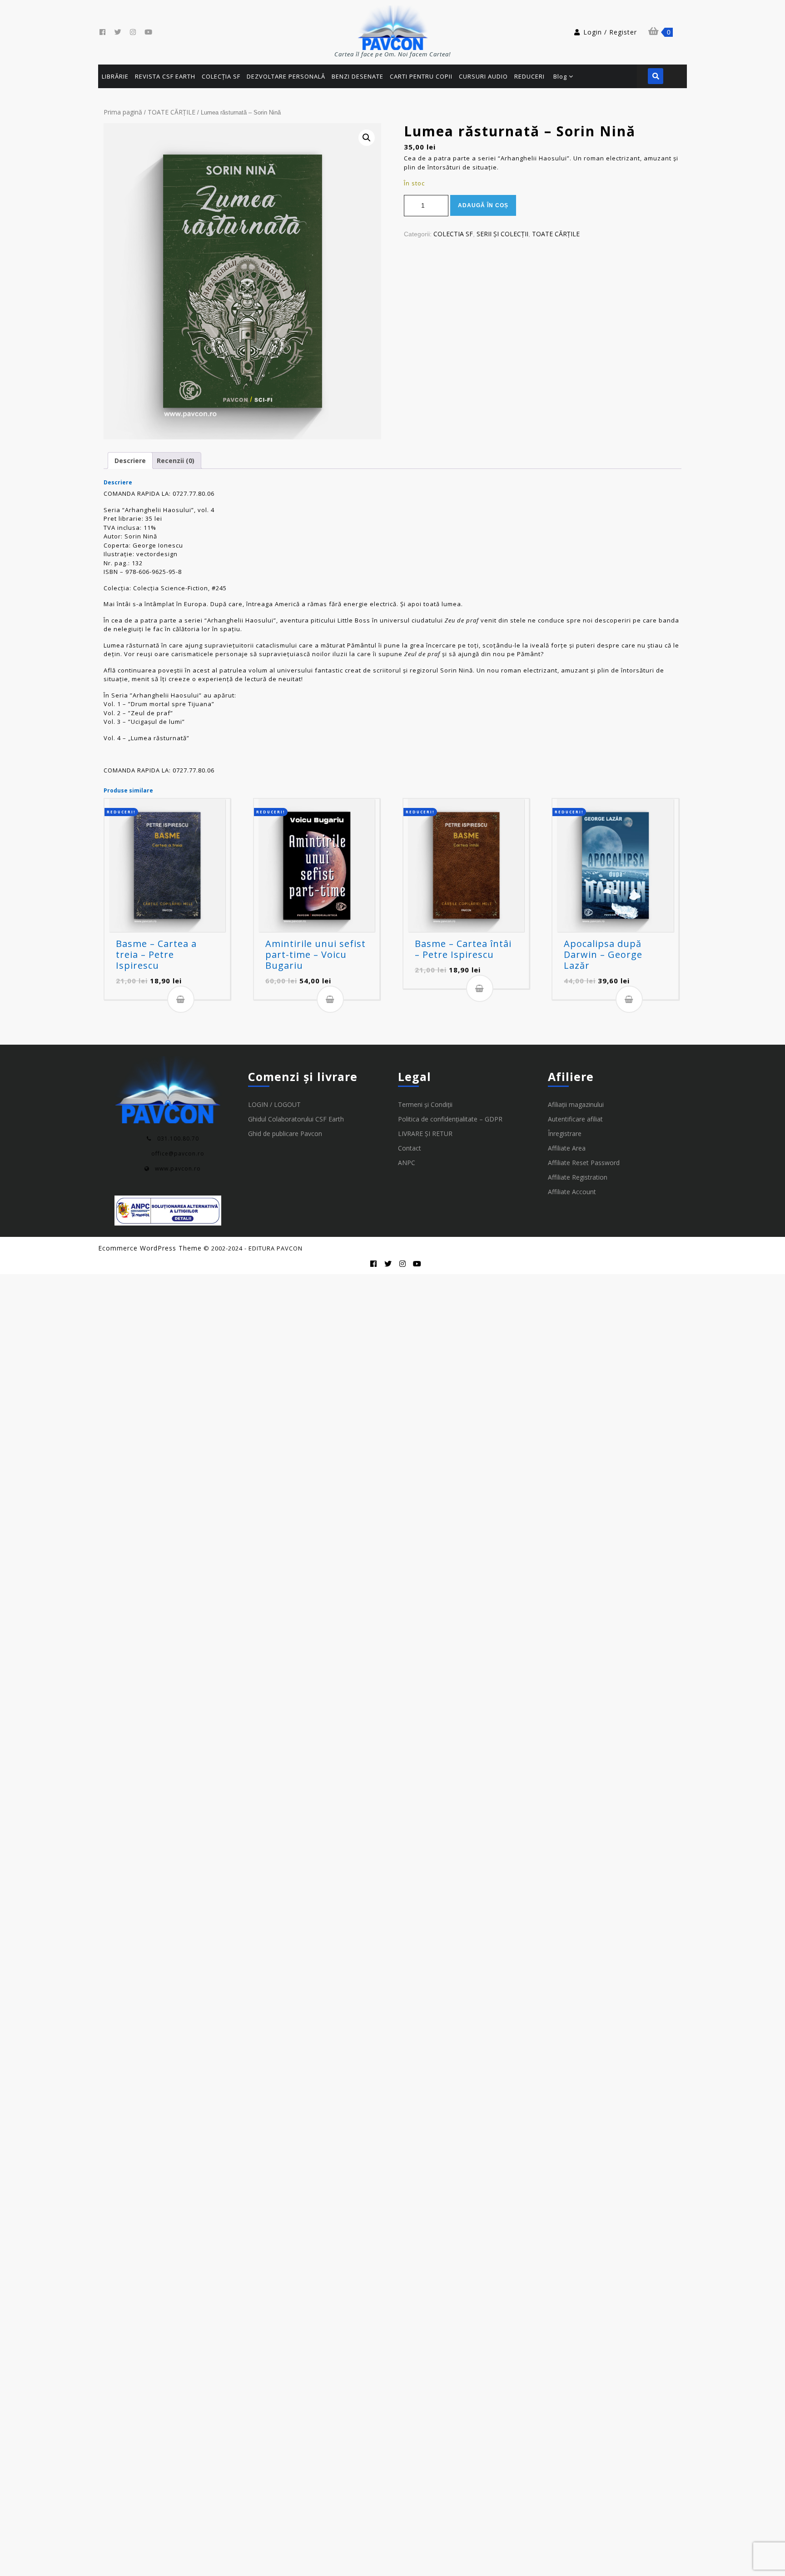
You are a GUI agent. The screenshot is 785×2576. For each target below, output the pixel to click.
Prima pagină (123, 112)
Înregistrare (565, 1134)
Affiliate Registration (578, 1177)
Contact (410, 1148)
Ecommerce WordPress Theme (150, 1248)
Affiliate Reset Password (584, 1163)
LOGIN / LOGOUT (274, 1104)
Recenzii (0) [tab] (176, 461)
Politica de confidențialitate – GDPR (450, 1119)
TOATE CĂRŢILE (171, 112)
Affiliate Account (572, 1192)
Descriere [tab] (130, 461)
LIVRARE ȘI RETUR (425, 1134)
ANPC (407, 1163)
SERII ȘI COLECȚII (502, 234)
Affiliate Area (567, 1148)
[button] (367, 138)
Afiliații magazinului (576, 1104)
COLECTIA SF (453, 234)
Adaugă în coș (483, 205)
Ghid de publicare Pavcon (285, 1134)
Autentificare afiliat (575, 1119)
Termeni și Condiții (425, 1104)
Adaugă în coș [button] (181, 999)
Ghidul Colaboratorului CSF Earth (296, 1119)
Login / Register (610, 32)
